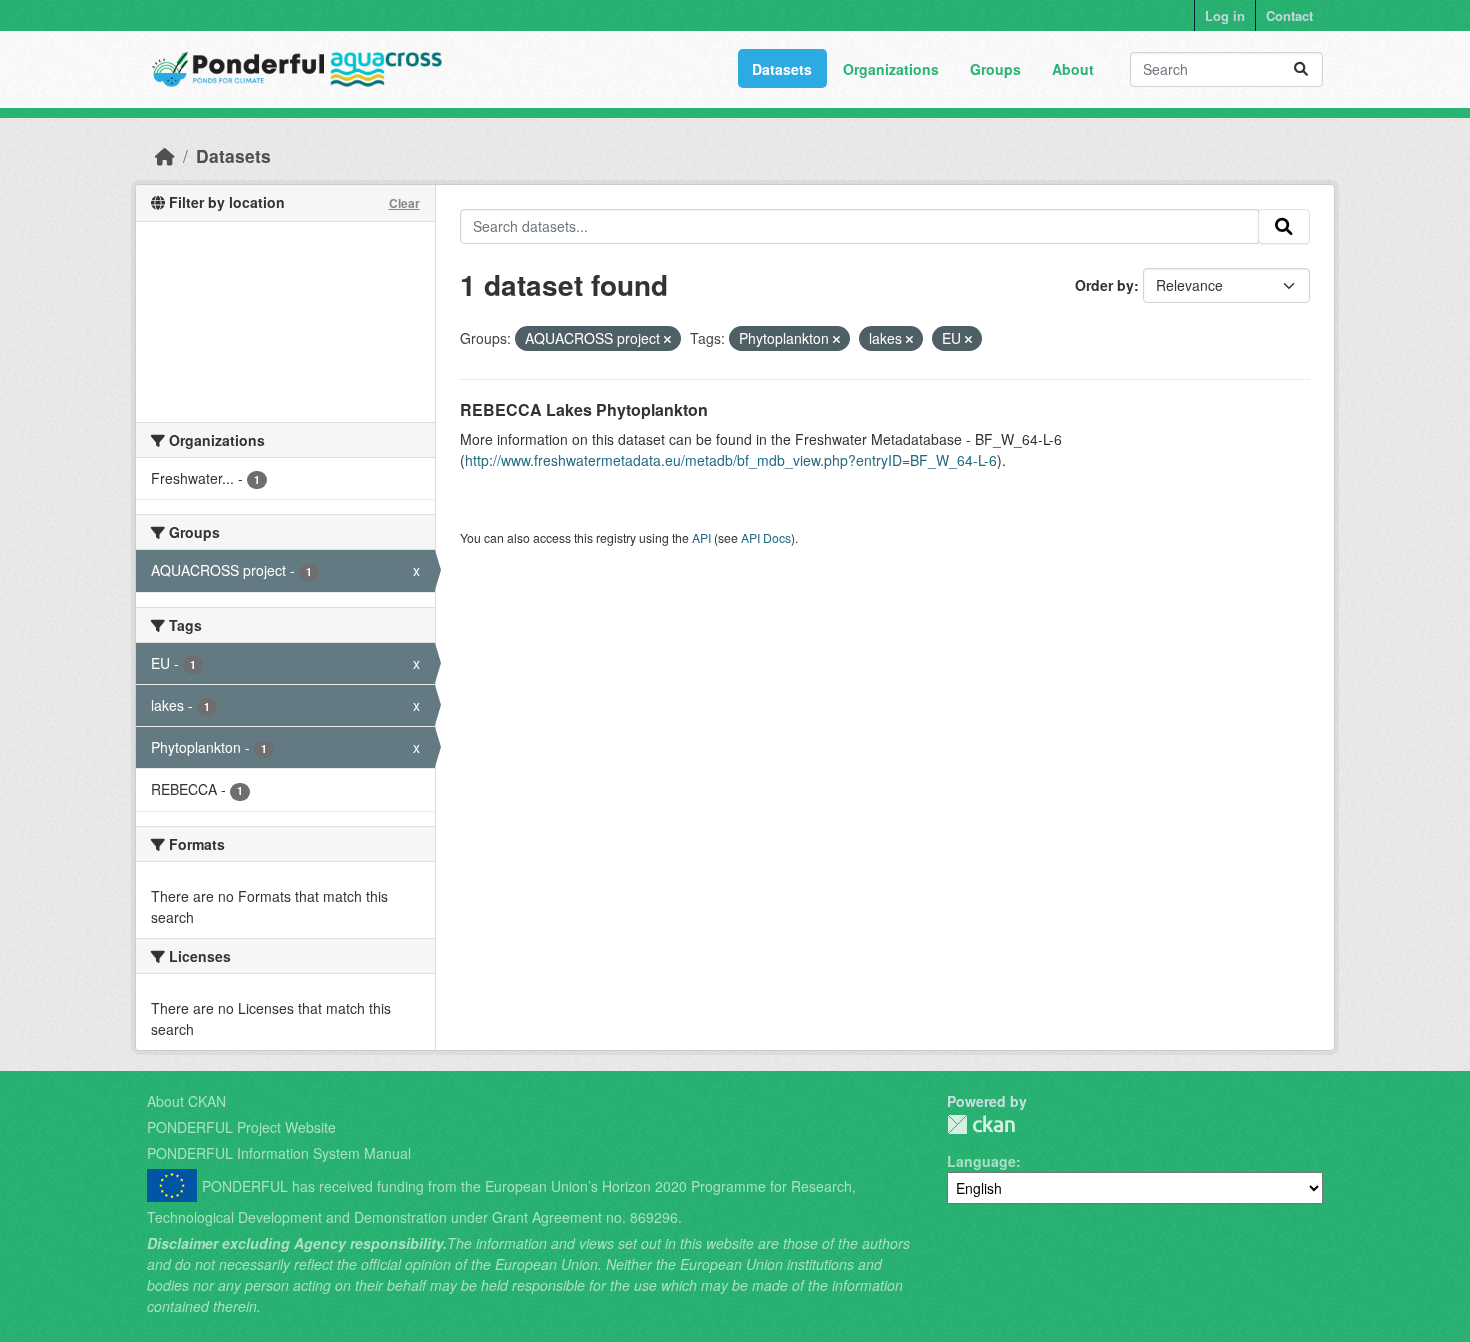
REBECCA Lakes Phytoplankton (584, 409)
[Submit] (1301, 69)
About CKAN (186, 1101)
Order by (1104, 285)
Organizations (891, 69)
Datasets (782, 69)
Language (981, 1161)
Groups (995, 69)
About (1073, 69)
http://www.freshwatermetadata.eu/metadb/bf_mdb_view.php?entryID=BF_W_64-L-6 (731, 460)
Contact (1289, 15)
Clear (404, 203)
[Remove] (667, 339)
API (701, 537)
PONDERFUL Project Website (241, 1127)
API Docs (766, 537)
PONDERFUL (981, 1124)
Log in (1225, 15)
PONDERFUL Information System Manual (279, 1153)
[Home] (165, 155)
